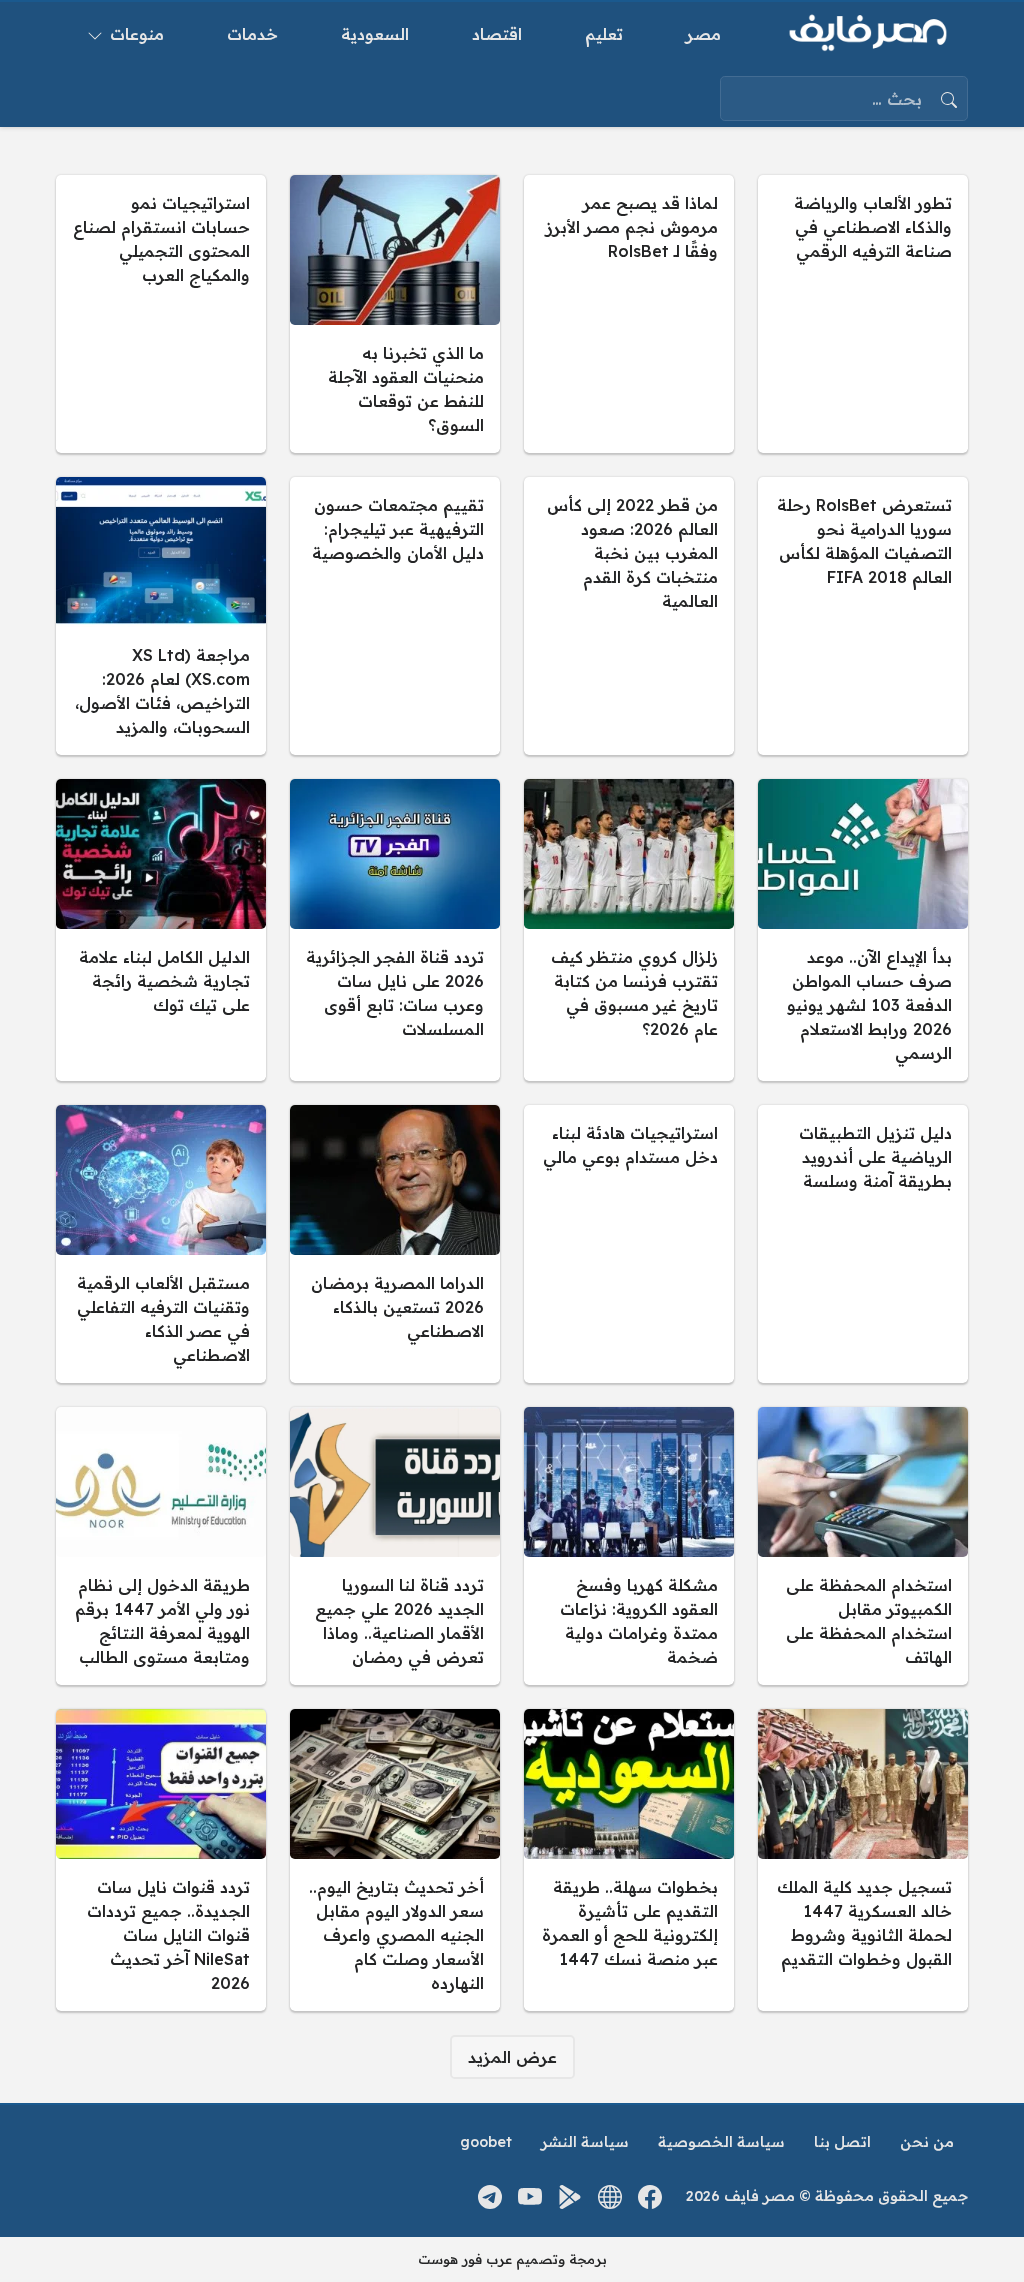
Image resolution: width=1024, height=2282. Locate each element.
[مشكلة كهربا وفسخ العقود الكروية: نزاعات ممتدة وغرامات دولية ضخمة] (629, 1546)
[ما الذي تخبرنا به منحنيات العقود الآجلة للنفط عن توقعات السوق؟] (395, 314)
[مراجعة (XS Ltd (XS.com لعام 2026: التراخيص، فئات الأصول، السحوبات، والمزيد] (161, 616)
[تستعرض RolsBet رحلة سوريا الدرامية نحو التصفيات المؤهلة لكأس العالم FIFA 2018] (863, 616)
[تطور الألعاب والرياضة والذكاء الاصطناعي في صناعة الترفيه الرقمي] (863, 314)
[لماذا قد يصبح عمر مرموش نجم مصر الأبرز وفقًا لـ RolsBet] (629, 314)
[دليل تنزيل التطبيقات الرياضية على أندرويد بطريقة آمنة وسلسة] (863, 1244)
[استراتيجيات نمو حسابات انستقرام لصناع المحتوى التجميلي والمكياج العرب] (161, 314)
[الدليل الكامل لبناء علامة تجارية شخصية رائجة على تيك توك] (161, 930)
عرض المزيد (512, 2057)
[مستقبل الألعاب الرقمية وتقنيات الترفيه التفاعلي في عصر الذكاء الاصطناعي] (161, 1244)
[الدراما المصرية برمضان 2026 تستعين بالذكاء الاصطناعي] (395, 1244)
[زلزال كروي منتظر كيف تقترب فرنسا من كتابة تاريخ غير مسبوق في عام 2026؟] (629, 930)
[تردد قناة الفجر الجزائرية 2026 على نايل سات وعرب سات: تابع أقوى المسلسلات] (395, 930)
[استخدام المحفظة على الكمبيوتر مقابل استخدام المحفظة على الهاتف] (863, 1546)
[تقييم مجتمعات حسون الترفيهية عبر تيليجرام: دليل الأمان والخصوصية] (395, 616)
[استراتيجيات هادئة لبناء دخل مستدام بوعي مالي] (629, 1244)
